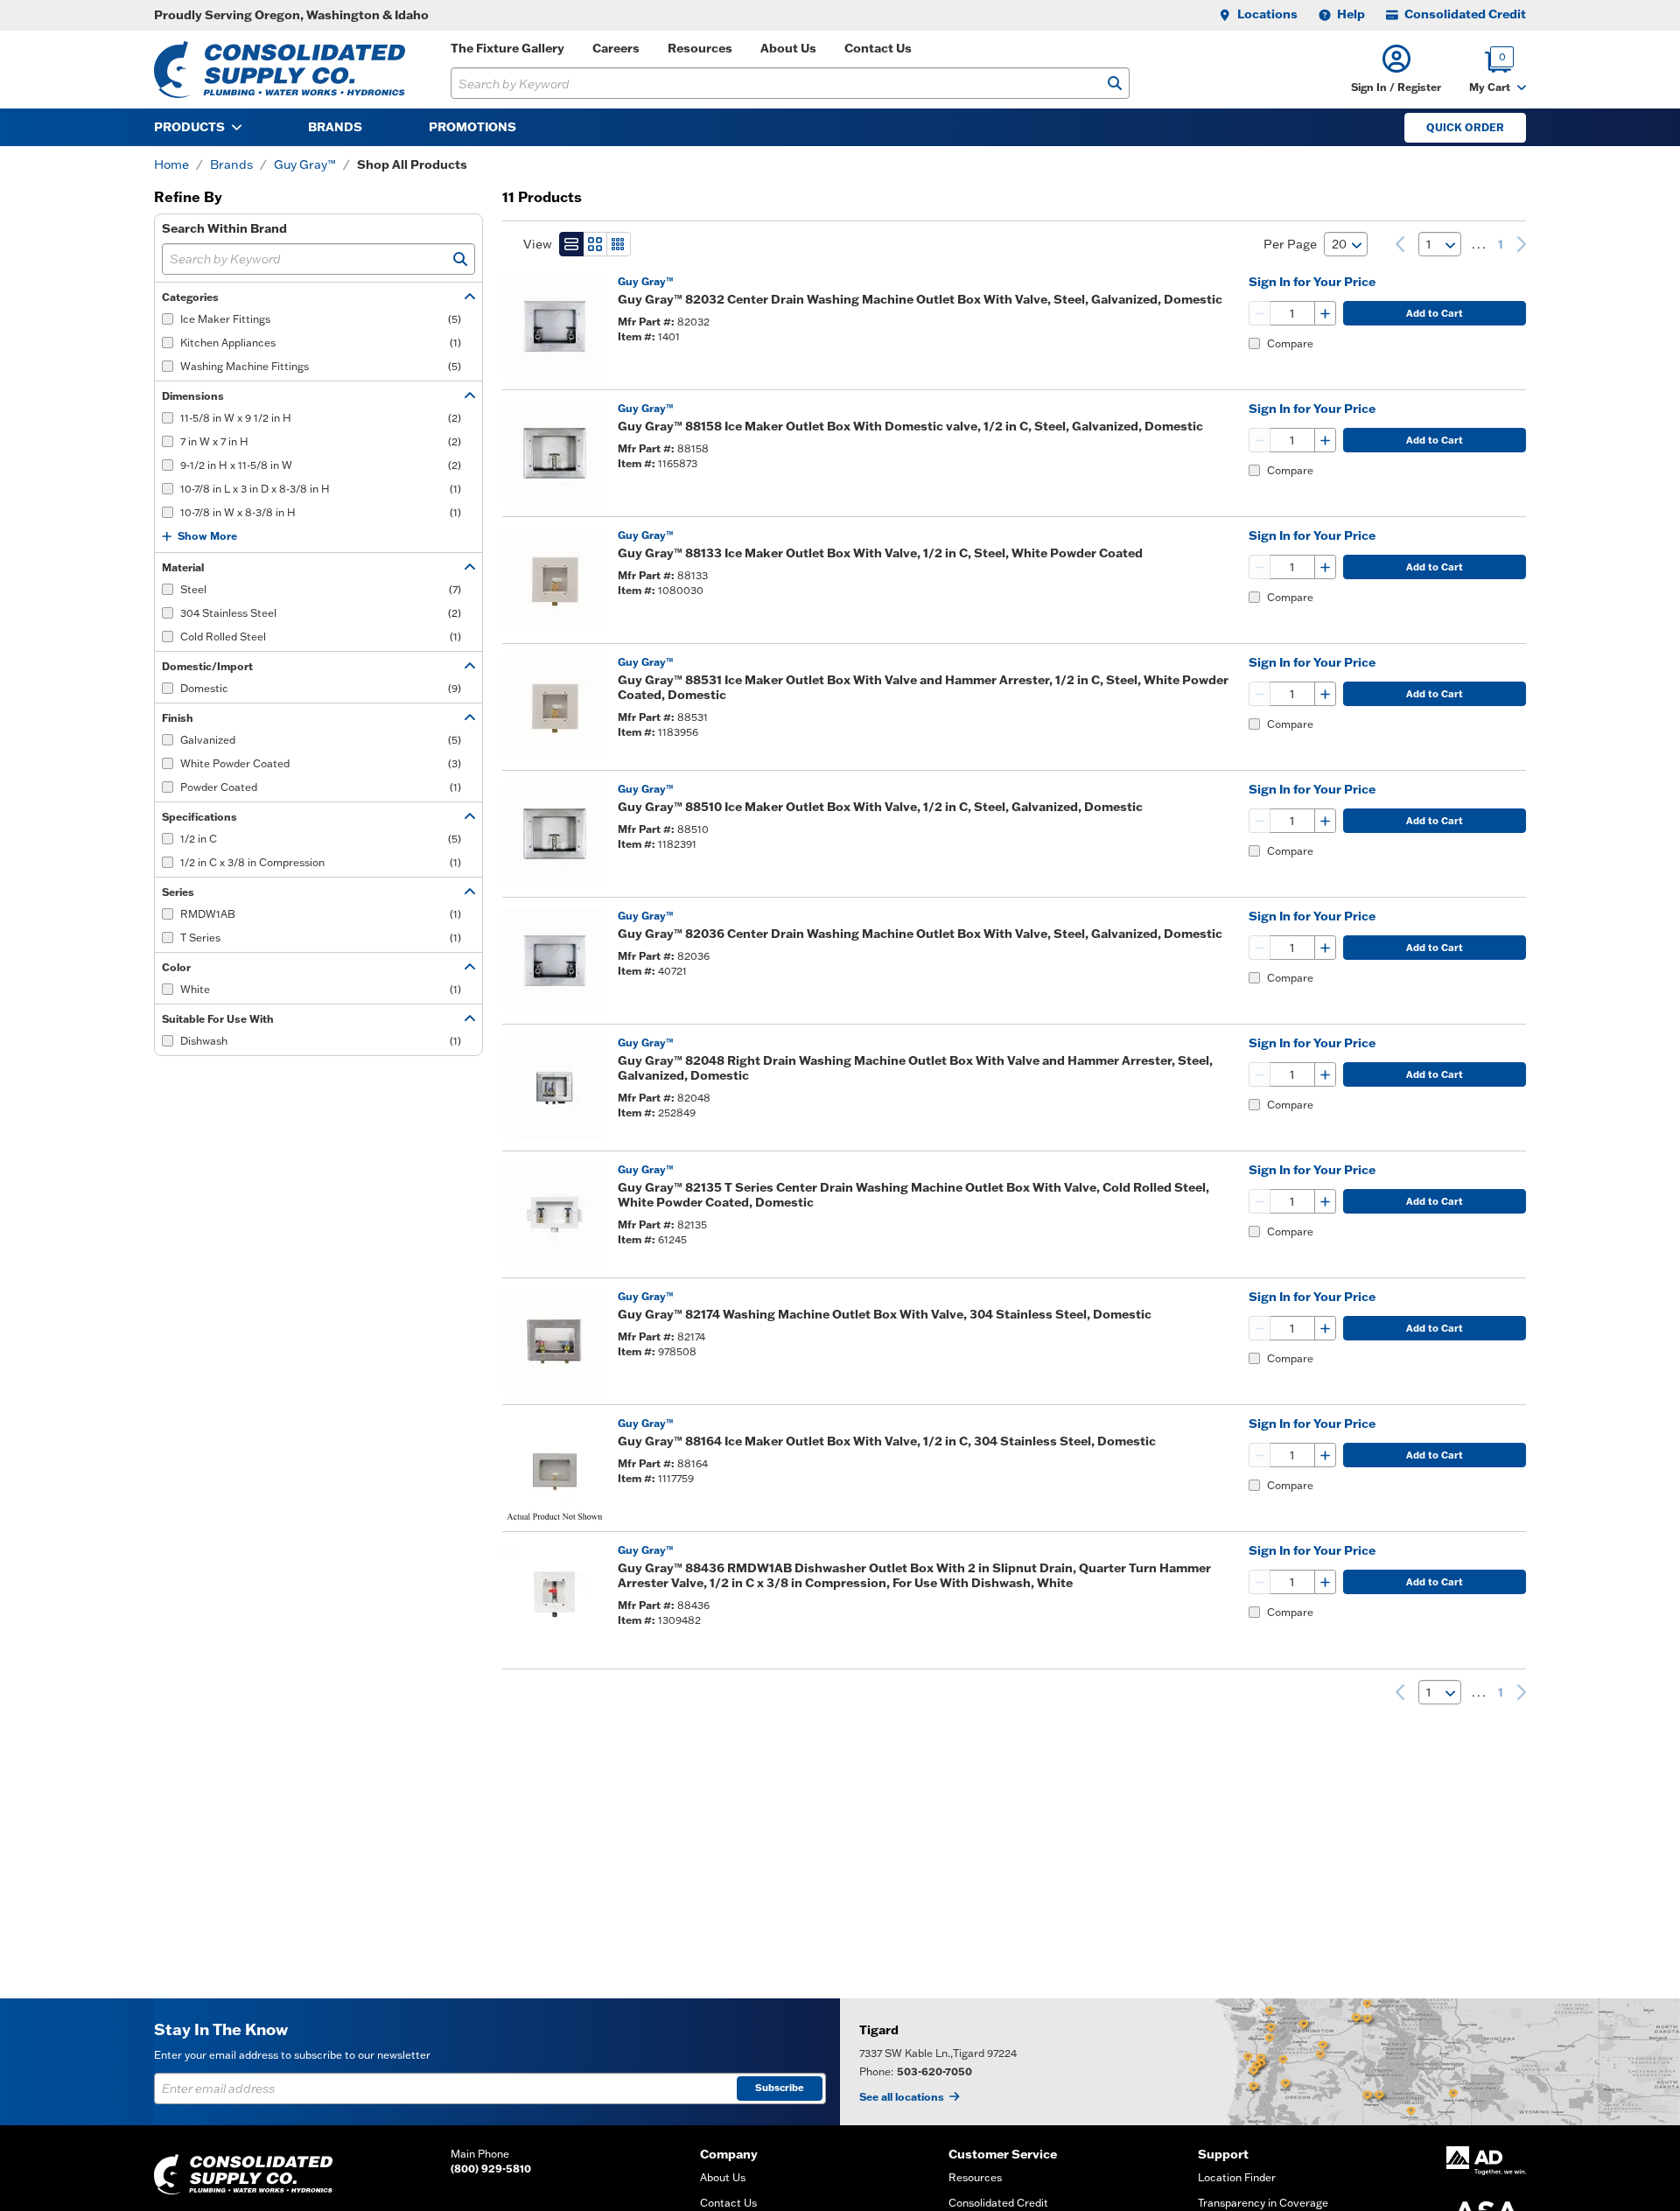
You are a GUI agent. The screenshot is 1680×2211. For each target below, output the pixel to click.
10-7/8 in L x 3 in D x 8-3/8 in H (321, 489)
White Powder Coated (321, 763)
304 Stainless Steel (321, 613)
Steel (321, 589)
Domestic (321, 688)
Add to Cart (1435, 313)
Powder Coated (321, 787)
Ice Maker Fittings (321, 319)
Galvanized (321, 740)
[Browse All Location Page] (1260, 2062)
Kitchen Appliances (321, 343)
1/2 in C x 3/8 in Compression (321, 862)
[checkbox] (168, 319)
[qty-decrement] (1260, 313)
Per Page (1290, 244)
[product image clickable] (555, 326)
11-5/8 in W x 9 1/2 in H (321, 418)
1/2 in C (321, 839)
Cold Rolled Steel (321, 637)
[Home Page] (280, 70)
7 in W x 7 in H (321, 441)
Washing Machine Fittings (321, 366)
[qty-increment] (1325, 313)
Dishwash (321, 1041)
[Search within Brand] (460, 259)
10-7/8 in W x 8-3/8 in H (321, 512)
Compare (1290, 343)
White (321, 989)
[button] (1396, 70)
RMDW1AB (321, 914)
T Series (321, 938)
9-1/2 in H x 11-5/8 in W (321, 465)
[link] (1400, 244)
